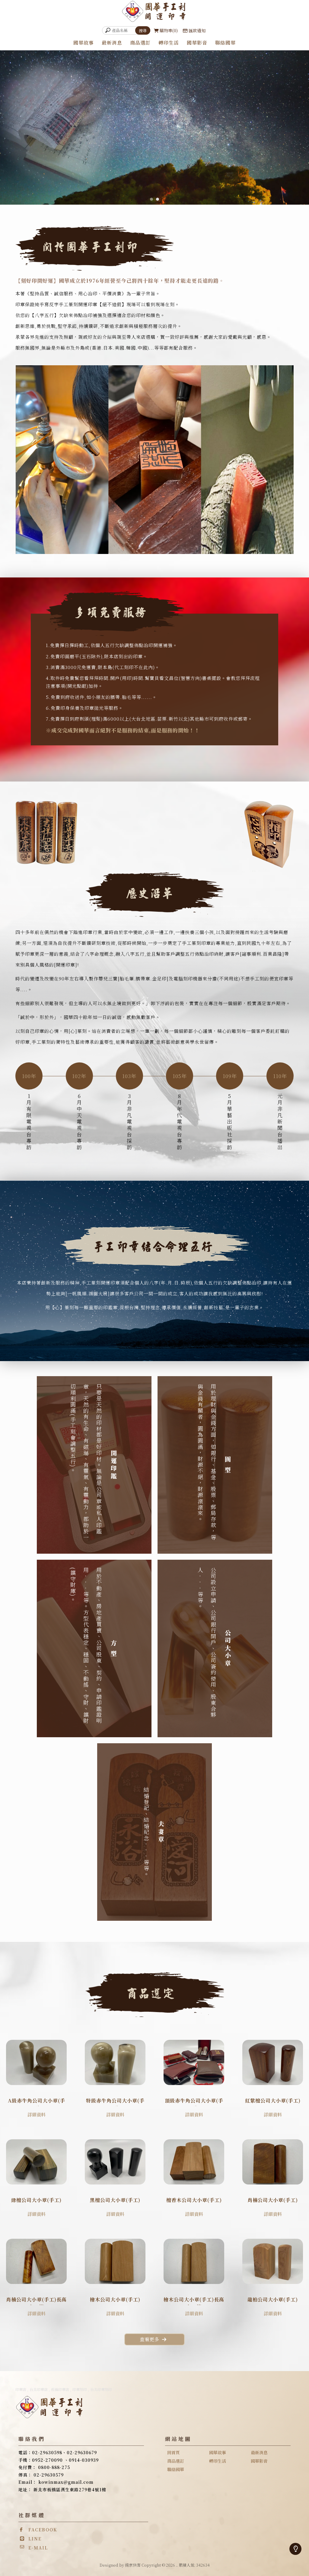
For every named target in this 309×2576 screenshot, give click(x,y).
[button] (151, 199)
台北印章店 (39, 2389)
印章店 (21, 2389)
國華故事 (84, 43)
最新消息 (112, 43)
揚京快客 (133, 2565)
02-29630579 (49, 2475)
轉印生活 (169, 43)
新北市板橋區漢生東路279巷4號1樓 (70, 2490)
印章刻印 (80, 2389)
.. (177, 2565)
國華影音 (197, 43)
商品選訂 (140, 43)
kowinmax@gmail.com (66, 2482)
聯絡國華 (225, 43)
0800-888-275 (54, 2467)
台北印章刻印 (101, 2389)
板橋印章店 (60, 2389)
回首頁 (174, 2452)
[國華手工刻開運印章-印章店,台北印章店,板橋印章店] (154, 12)
